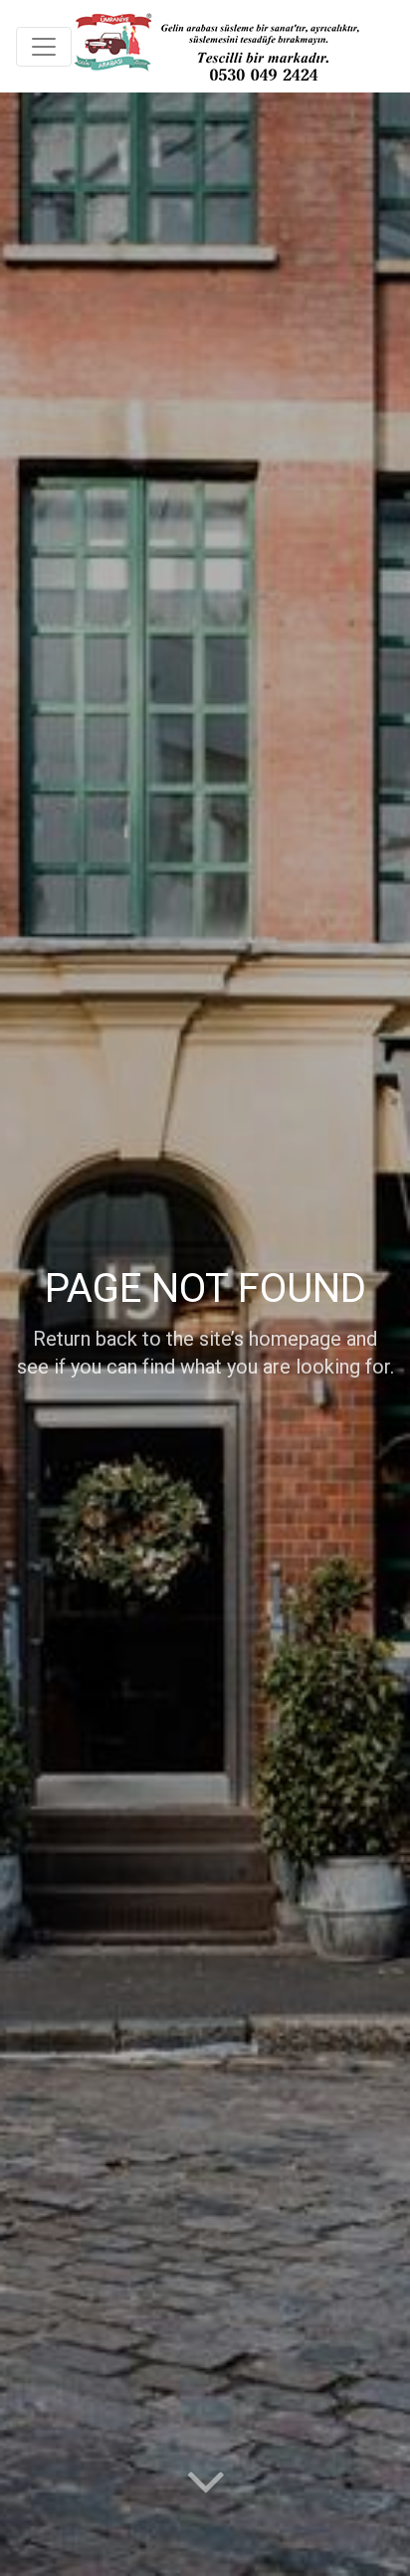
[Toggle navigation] (44, 47)
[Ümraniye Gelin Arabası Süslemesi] (216, 46)
